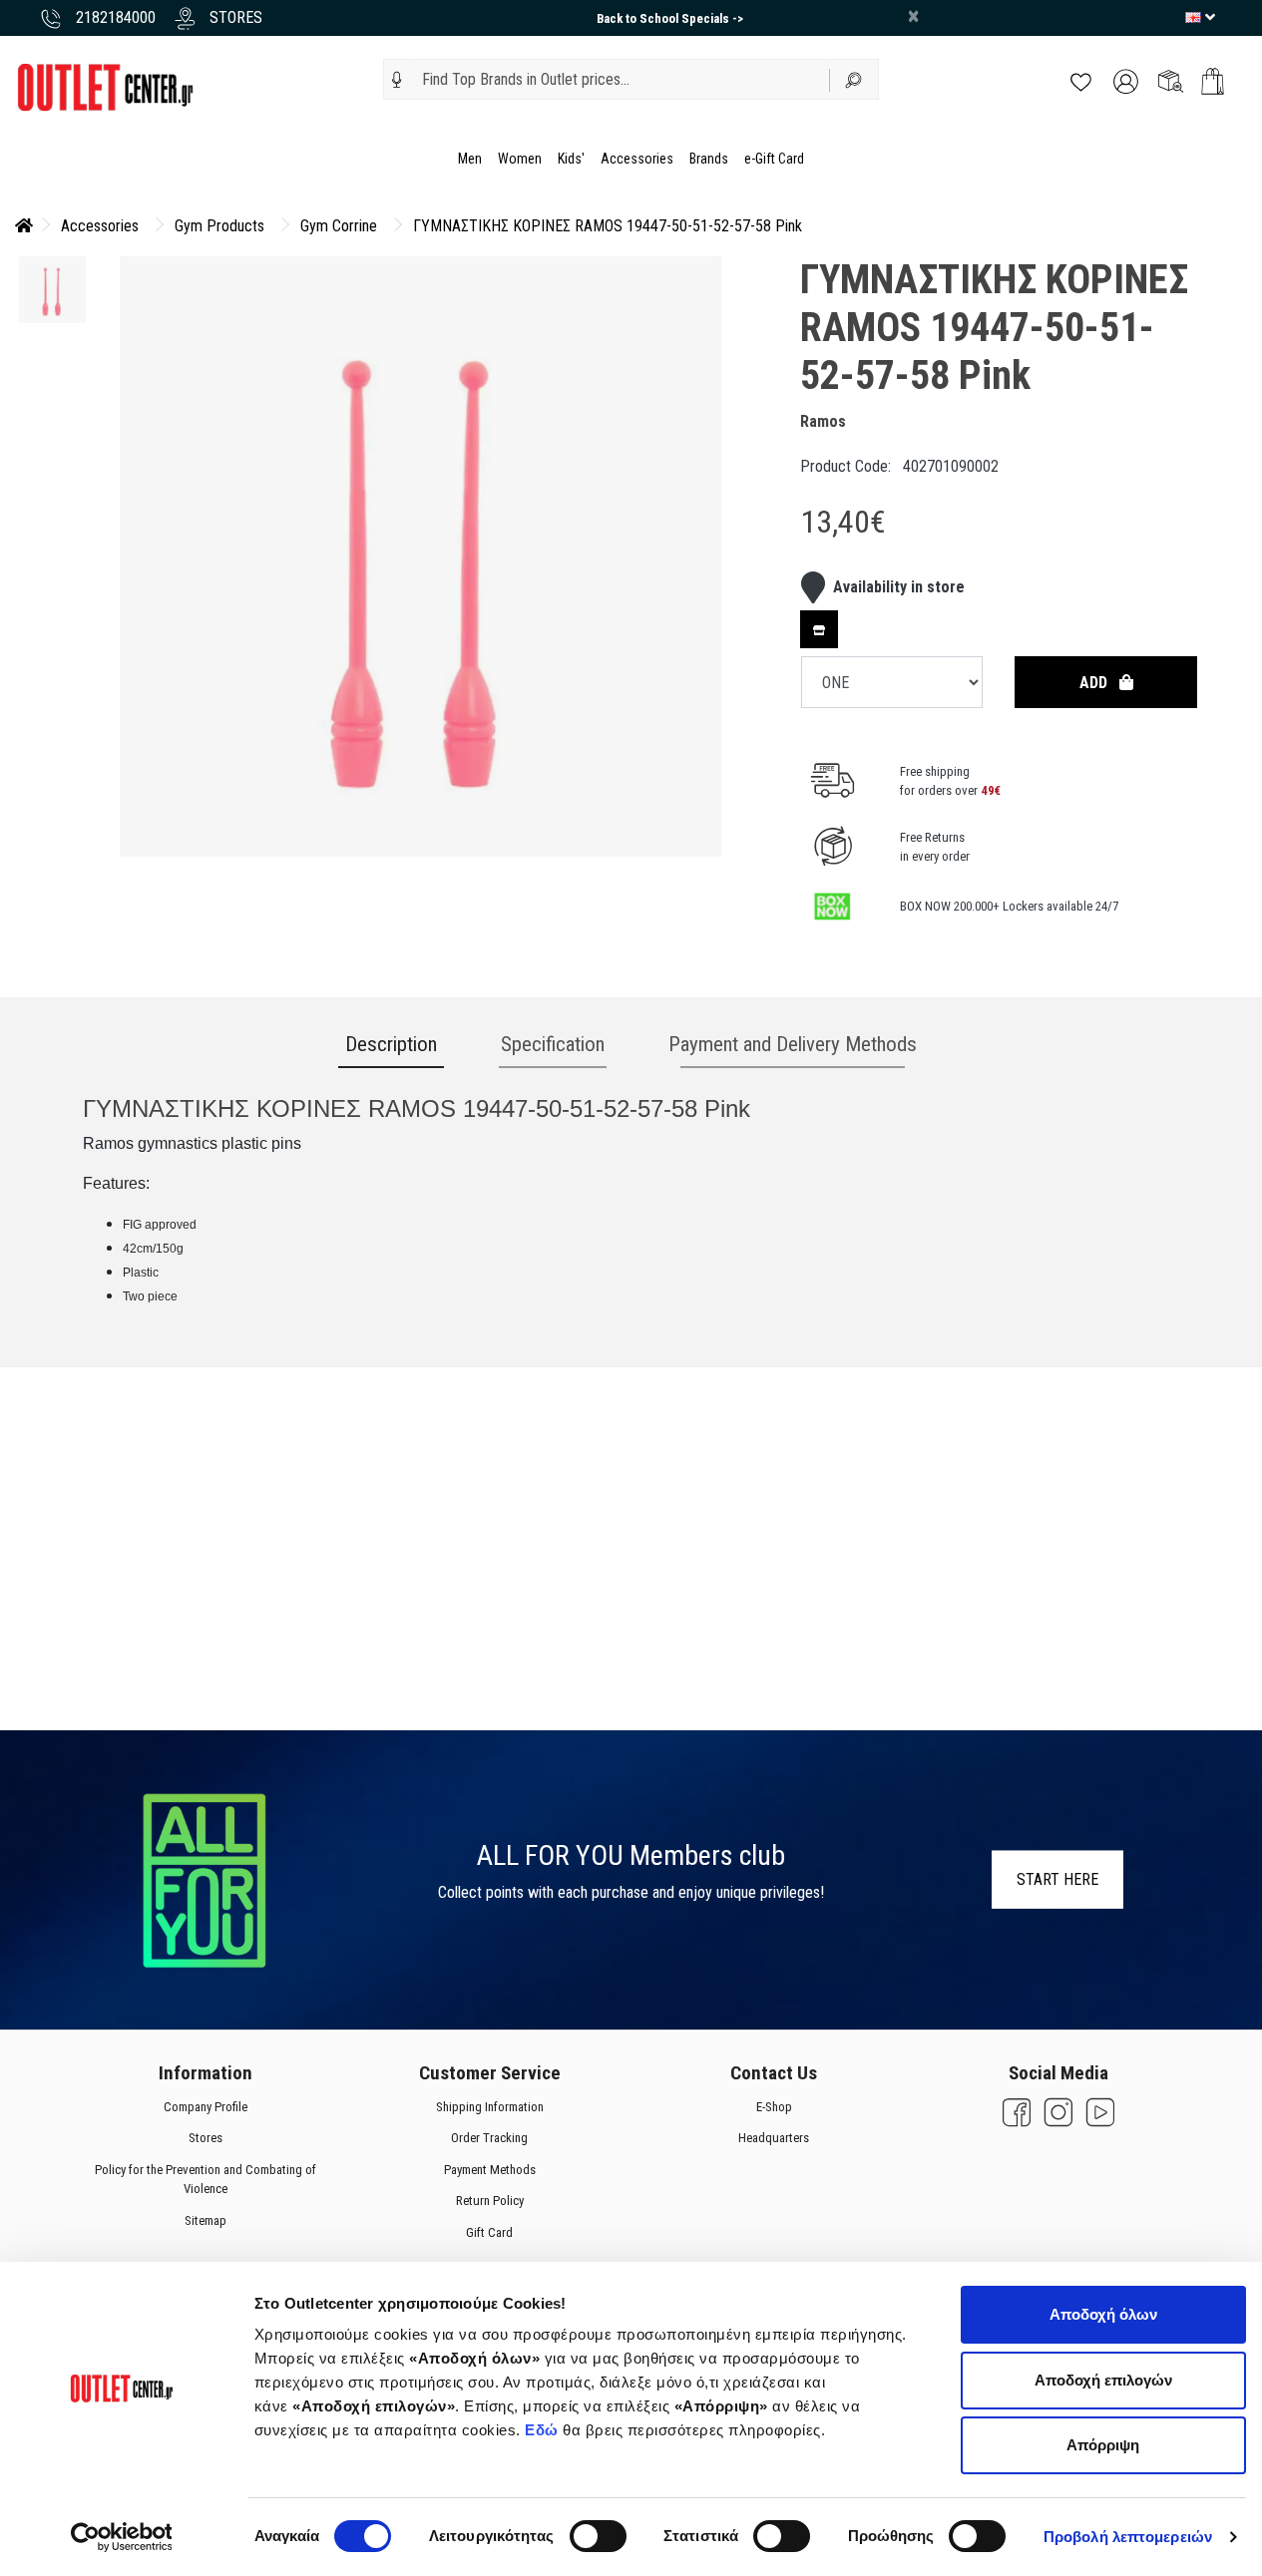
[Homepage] (24, 226)
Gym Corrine (339, 226)
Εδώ (544, 2430)
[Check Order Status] (1171, 80)
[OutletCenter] (105, 86)
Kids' (571, 159)
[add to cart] (1213, 81)
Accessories (637, 159)
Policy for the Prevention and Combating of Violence (205, 2180)
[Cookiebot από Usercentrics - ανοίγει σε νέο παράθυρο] (121, 2537)
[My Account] (1126, 80)
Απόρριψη (1103, 2445)
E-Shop (773, 2107)
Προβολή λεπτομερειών (1128, 2537)
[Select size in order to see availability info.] (819, 629)
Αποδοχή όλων (1103, 2314)
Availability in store (899, 587)
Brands (709, 159)
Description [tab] (391, 1044)
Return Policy (489, 2201)
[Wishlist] (1081, 80)
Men (470, 159)
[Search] (854, 79)
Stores (205, 2138)
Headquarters (774, 2138)
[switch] (598, 2536)
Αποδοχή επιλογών (1103, 2380)
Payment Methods (489, 2170)
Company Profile (205, 2107)
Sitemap (205, 2220)
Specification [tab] (553, 1044)
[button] (397, 80)
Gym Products (219, 226)
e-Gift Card (774, 159)
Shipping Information (489, 2107)
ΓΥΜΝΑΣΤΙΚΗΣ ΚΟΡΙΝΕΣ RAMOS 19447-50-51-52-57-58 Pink (608, 226)
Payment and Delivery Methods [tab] (793, 1044)
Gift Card (489, 2232)
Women (520, 159)
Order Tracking (489, 2138)
